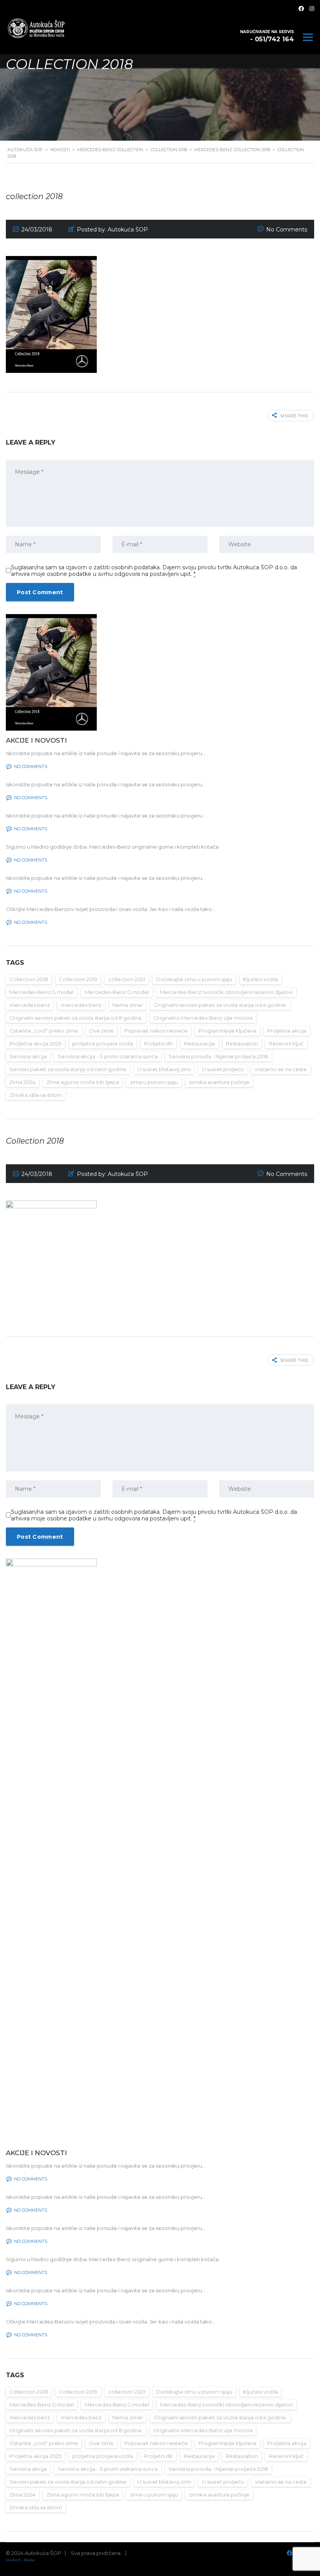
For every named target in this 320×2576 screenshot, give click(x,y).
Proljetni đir (158, 1043)
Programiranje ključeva (228, 1031)
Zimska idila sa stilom (36, 1095)
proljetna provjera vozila (103, 1043)
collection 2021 (127, 979)
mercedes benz (30, 1005)
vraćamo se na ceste (281, 1069)
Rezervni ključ (286, 1043)
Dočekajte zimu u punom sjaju (194, 979)
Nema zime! (128, 1005)
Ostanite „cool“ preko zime (44, 1031)
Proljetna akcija (287, 1031)
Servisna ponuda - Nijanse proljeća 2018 (218, 1056)
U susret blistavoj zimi (164, 1069)
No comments (31, 766)
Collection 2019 (78, 979)
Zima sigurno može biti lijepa (83, 1082)
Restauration (242, 1043)
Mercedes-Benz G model (42, 992)
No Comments (287, 230)
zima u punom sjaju (154, 1082)
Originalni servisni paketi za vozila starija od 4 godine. (220, 1005)
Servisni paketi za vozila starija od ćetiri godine (68, 1069)
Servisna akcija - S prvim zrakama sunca (108, 1056)
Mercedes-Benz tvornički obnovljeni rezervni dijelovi (226, 992)
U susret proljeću (223, 1069)
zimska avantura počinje (219, 1082)
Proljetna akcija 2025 (35, 1043)
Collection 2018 (29, 979)
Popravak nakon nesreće (156, 1031)
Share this (294, 416)
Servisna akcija (28, 1056)
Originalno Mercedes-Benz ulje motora (203, 1018)
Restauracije (199, 1043)
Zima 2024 (22, 1082)
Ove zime (101, 1031)
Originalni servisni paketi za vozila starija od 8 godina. (76, 1018)
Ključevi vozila (260, 979)
